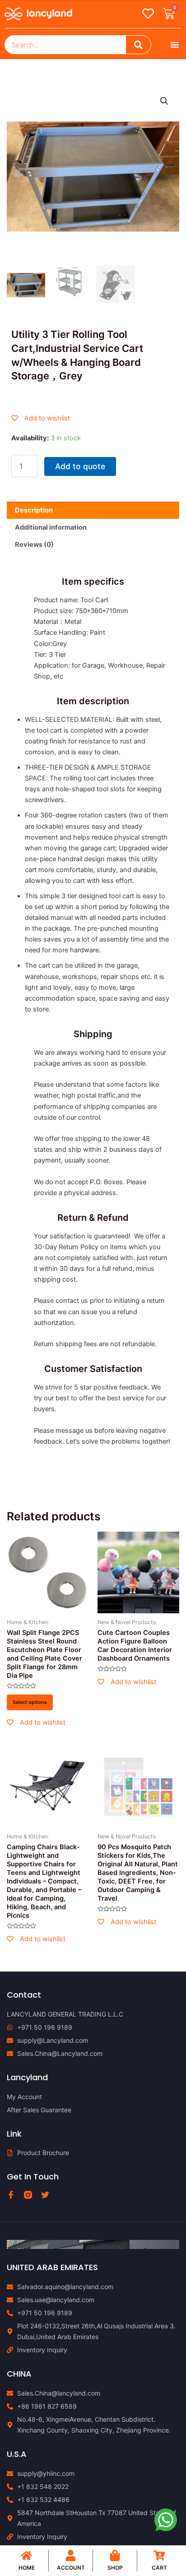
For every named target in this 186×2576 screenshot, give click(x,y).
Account (71, 2568)
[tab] (93, 510)
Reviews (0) (34, 545)
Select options (30, 1702)
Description (34, 510)
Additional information (51, 527)
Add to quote (80, 466)
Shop (115, 2568)
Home (27, 2568)
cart (159, 2568)
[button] (175, 45)
